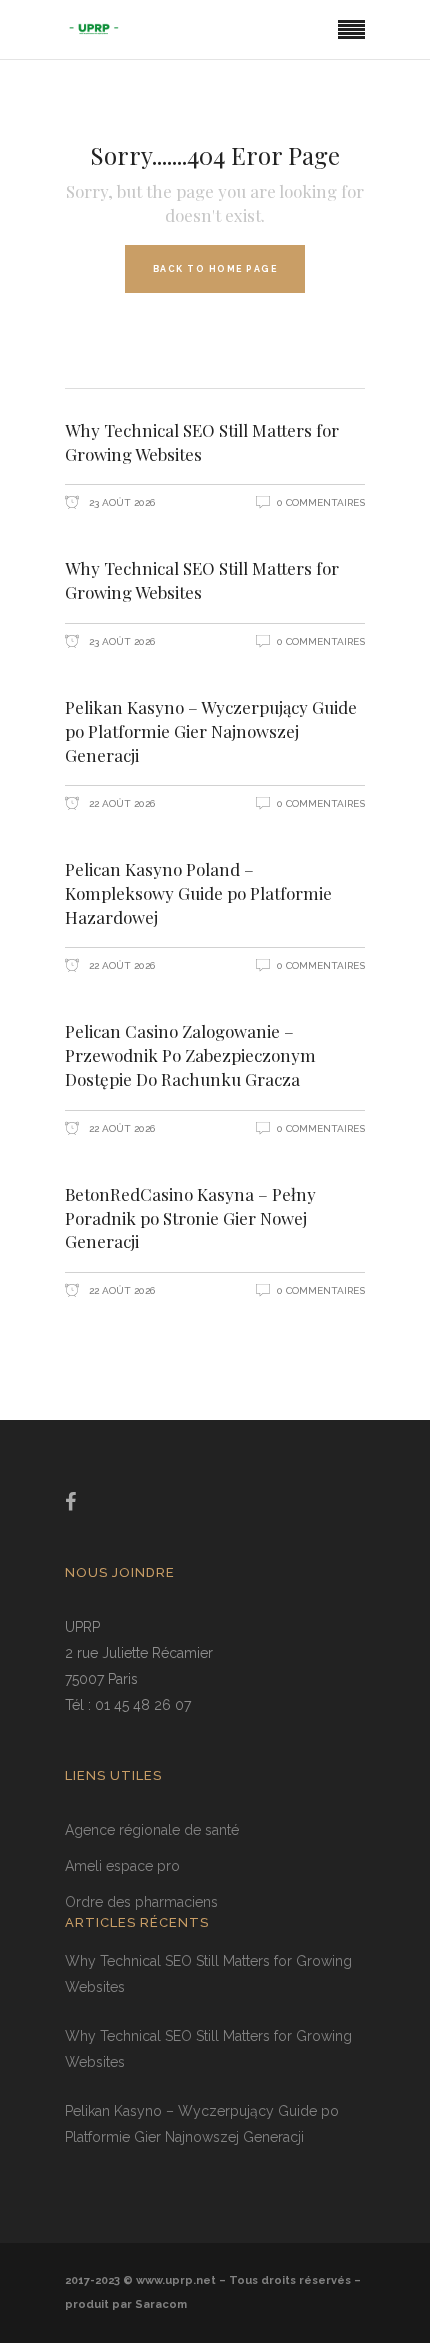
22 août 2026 (120, 803)
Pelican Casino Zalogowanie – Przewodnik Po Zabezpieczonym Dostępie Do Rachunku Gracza (190, 1055)
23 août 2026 (120, 502)
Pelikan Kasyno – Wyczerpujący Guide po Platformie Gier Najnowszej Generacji (211, 731)
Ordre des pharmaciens (141, 1902)
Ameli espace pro (122, 1866)
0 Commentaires (321, 502)
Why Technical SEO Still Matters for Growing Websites (202, 442)
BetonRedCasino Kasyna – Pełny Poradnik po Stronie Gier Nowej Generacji (190, 1218)
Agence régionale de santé (152, 1830)
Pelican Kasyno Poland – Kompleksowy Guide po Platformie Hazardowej (198, 893)
